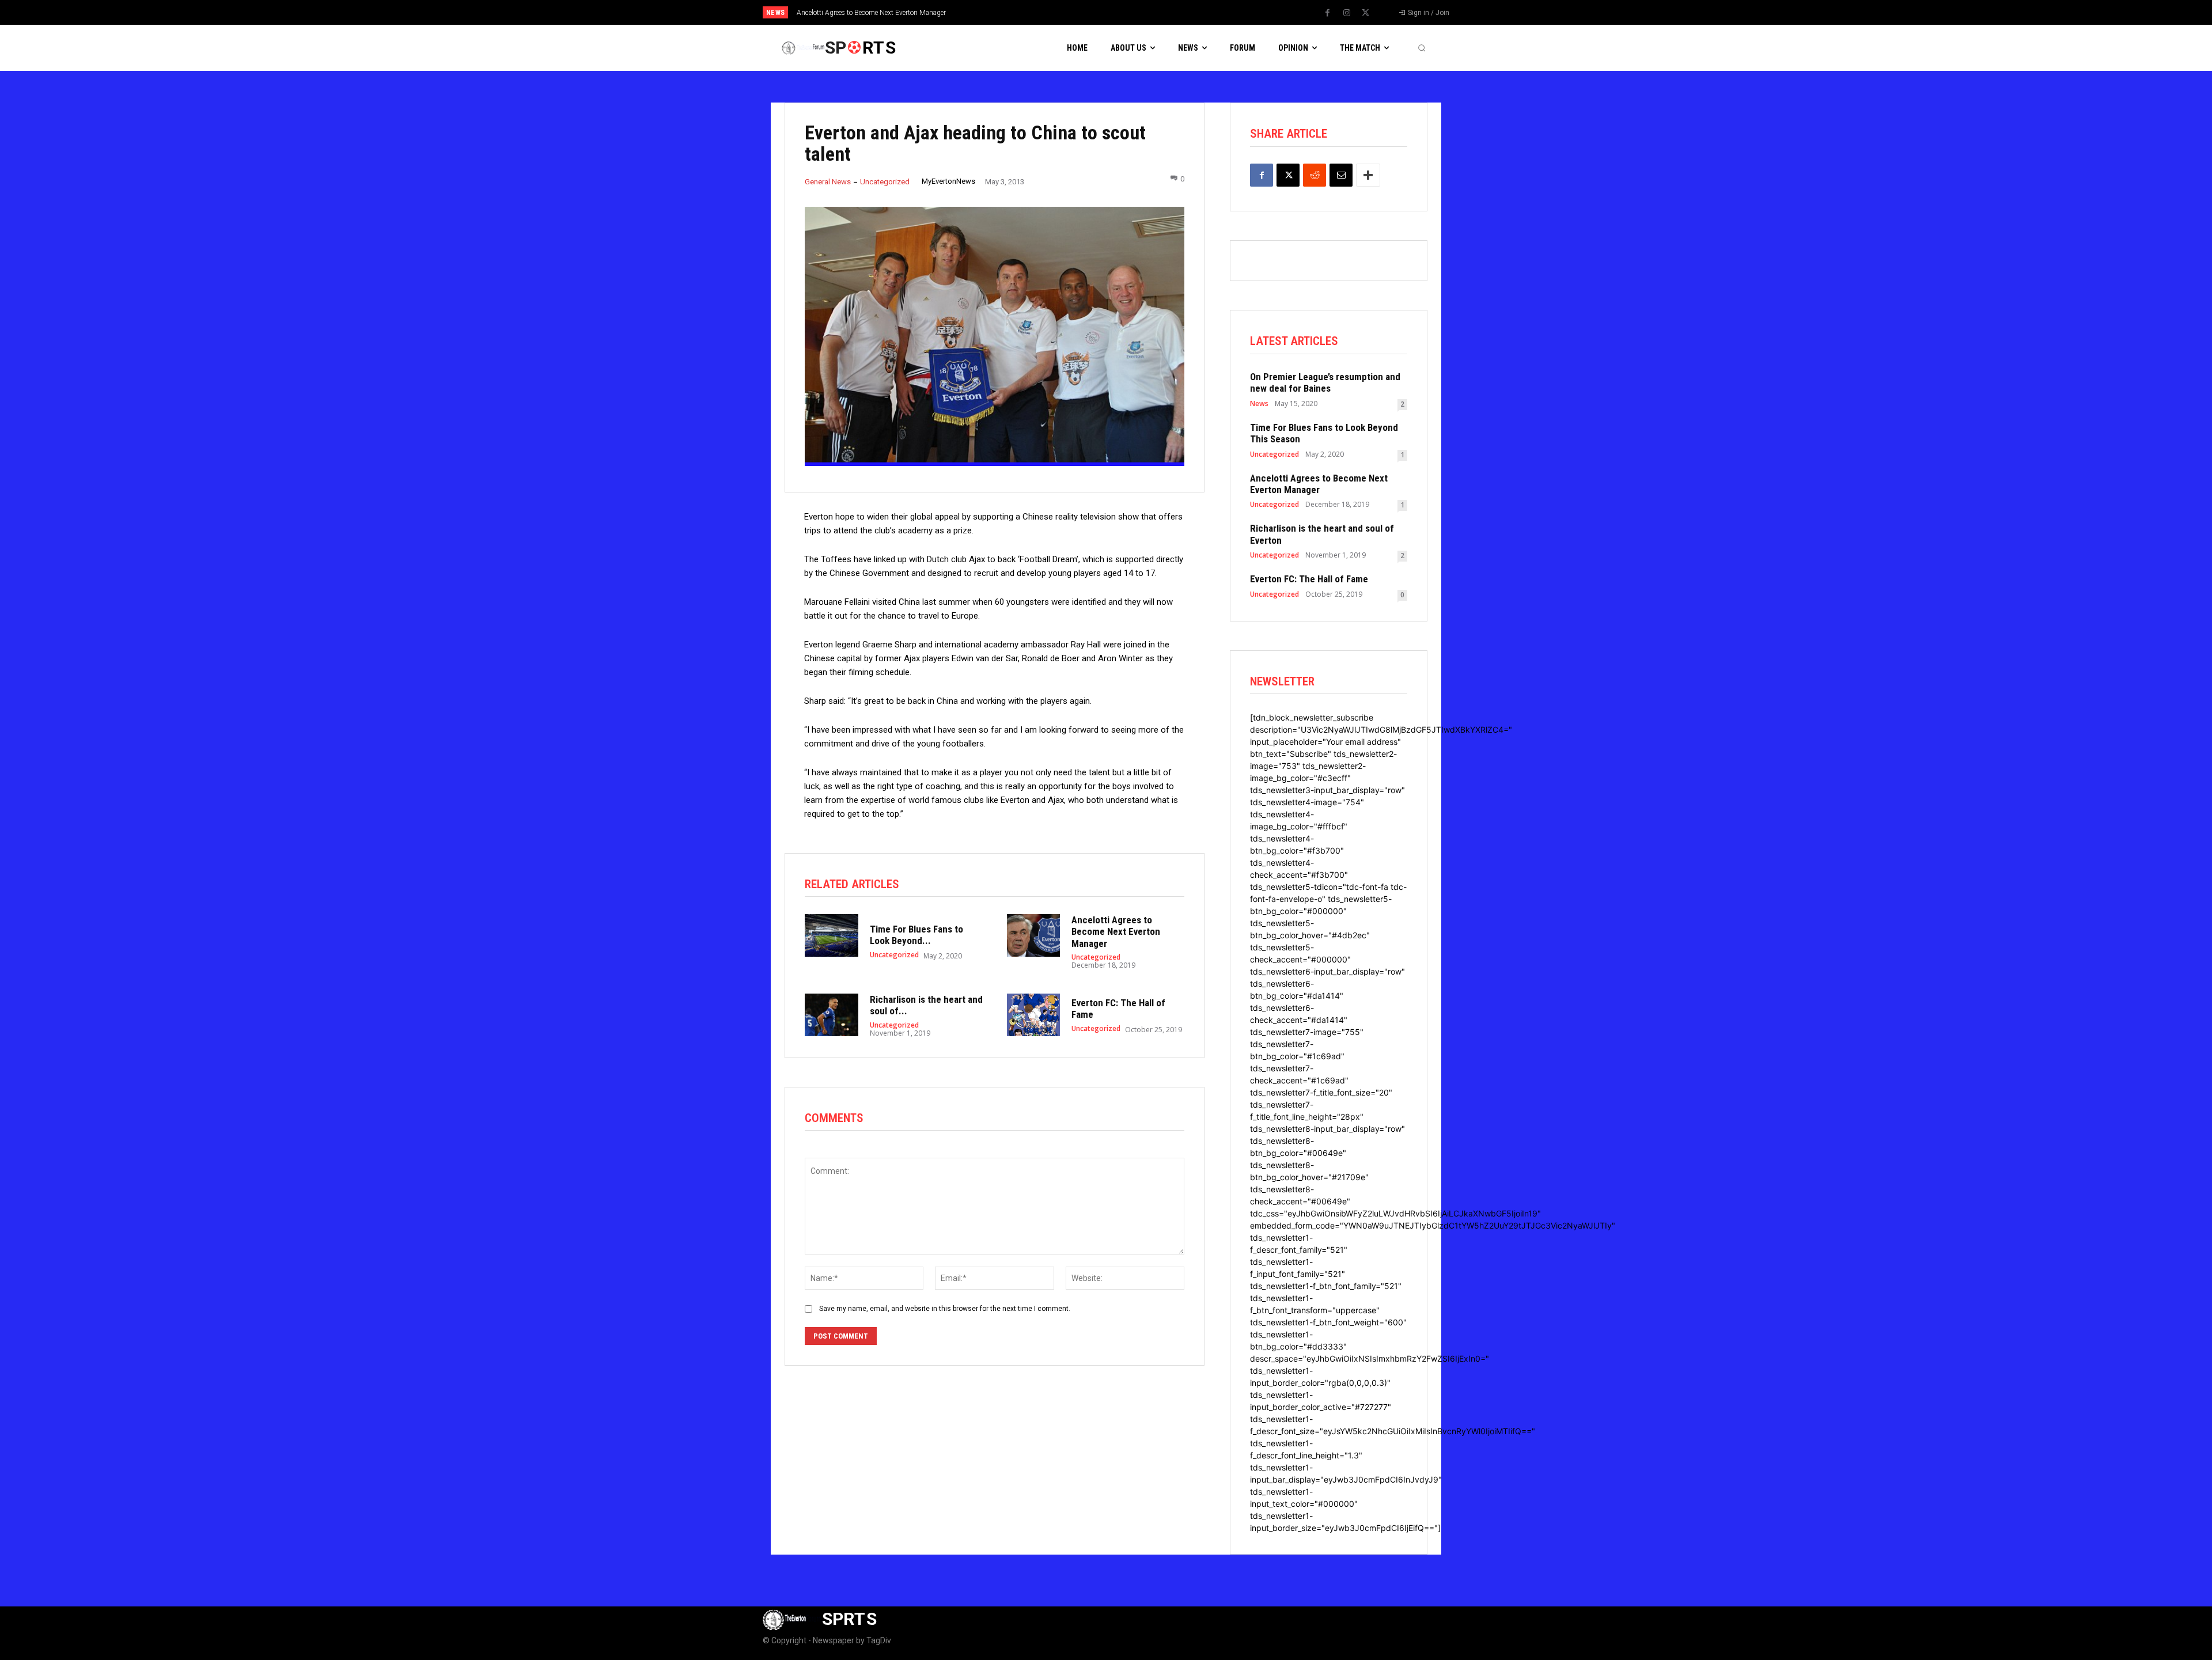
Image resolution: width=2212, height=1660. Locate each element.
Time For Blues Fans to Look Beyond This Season (1324, 433)
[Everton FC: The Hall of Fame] (1034, 1015)
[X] (1366, 13)
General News (828, 182)
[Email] (1341, 175)
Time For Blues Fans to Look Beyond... (916, 935)
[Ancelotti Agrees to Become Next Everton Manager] (1034, 935)
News (1259, 404)
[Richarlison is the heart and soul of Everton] (832, 1015)
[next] (1144, 12)
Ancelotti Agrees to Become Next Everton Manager (1116, 932)
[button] (1422, 48)
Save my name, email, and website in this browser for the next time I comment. (945, 1309)
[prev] (1126, 12)
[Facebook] (1328, 13)
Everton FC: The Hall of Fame (1309, 579)
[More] (1368, 175)
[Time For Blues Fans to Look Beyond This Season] (832, 935)
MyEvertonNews (948, 181)
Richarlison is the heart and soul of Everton (861, 13)
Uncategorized (885, 182)
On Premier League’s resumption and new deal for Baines (1325, 382)
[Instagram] (1347, 13)
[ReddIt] (1315, 175)
